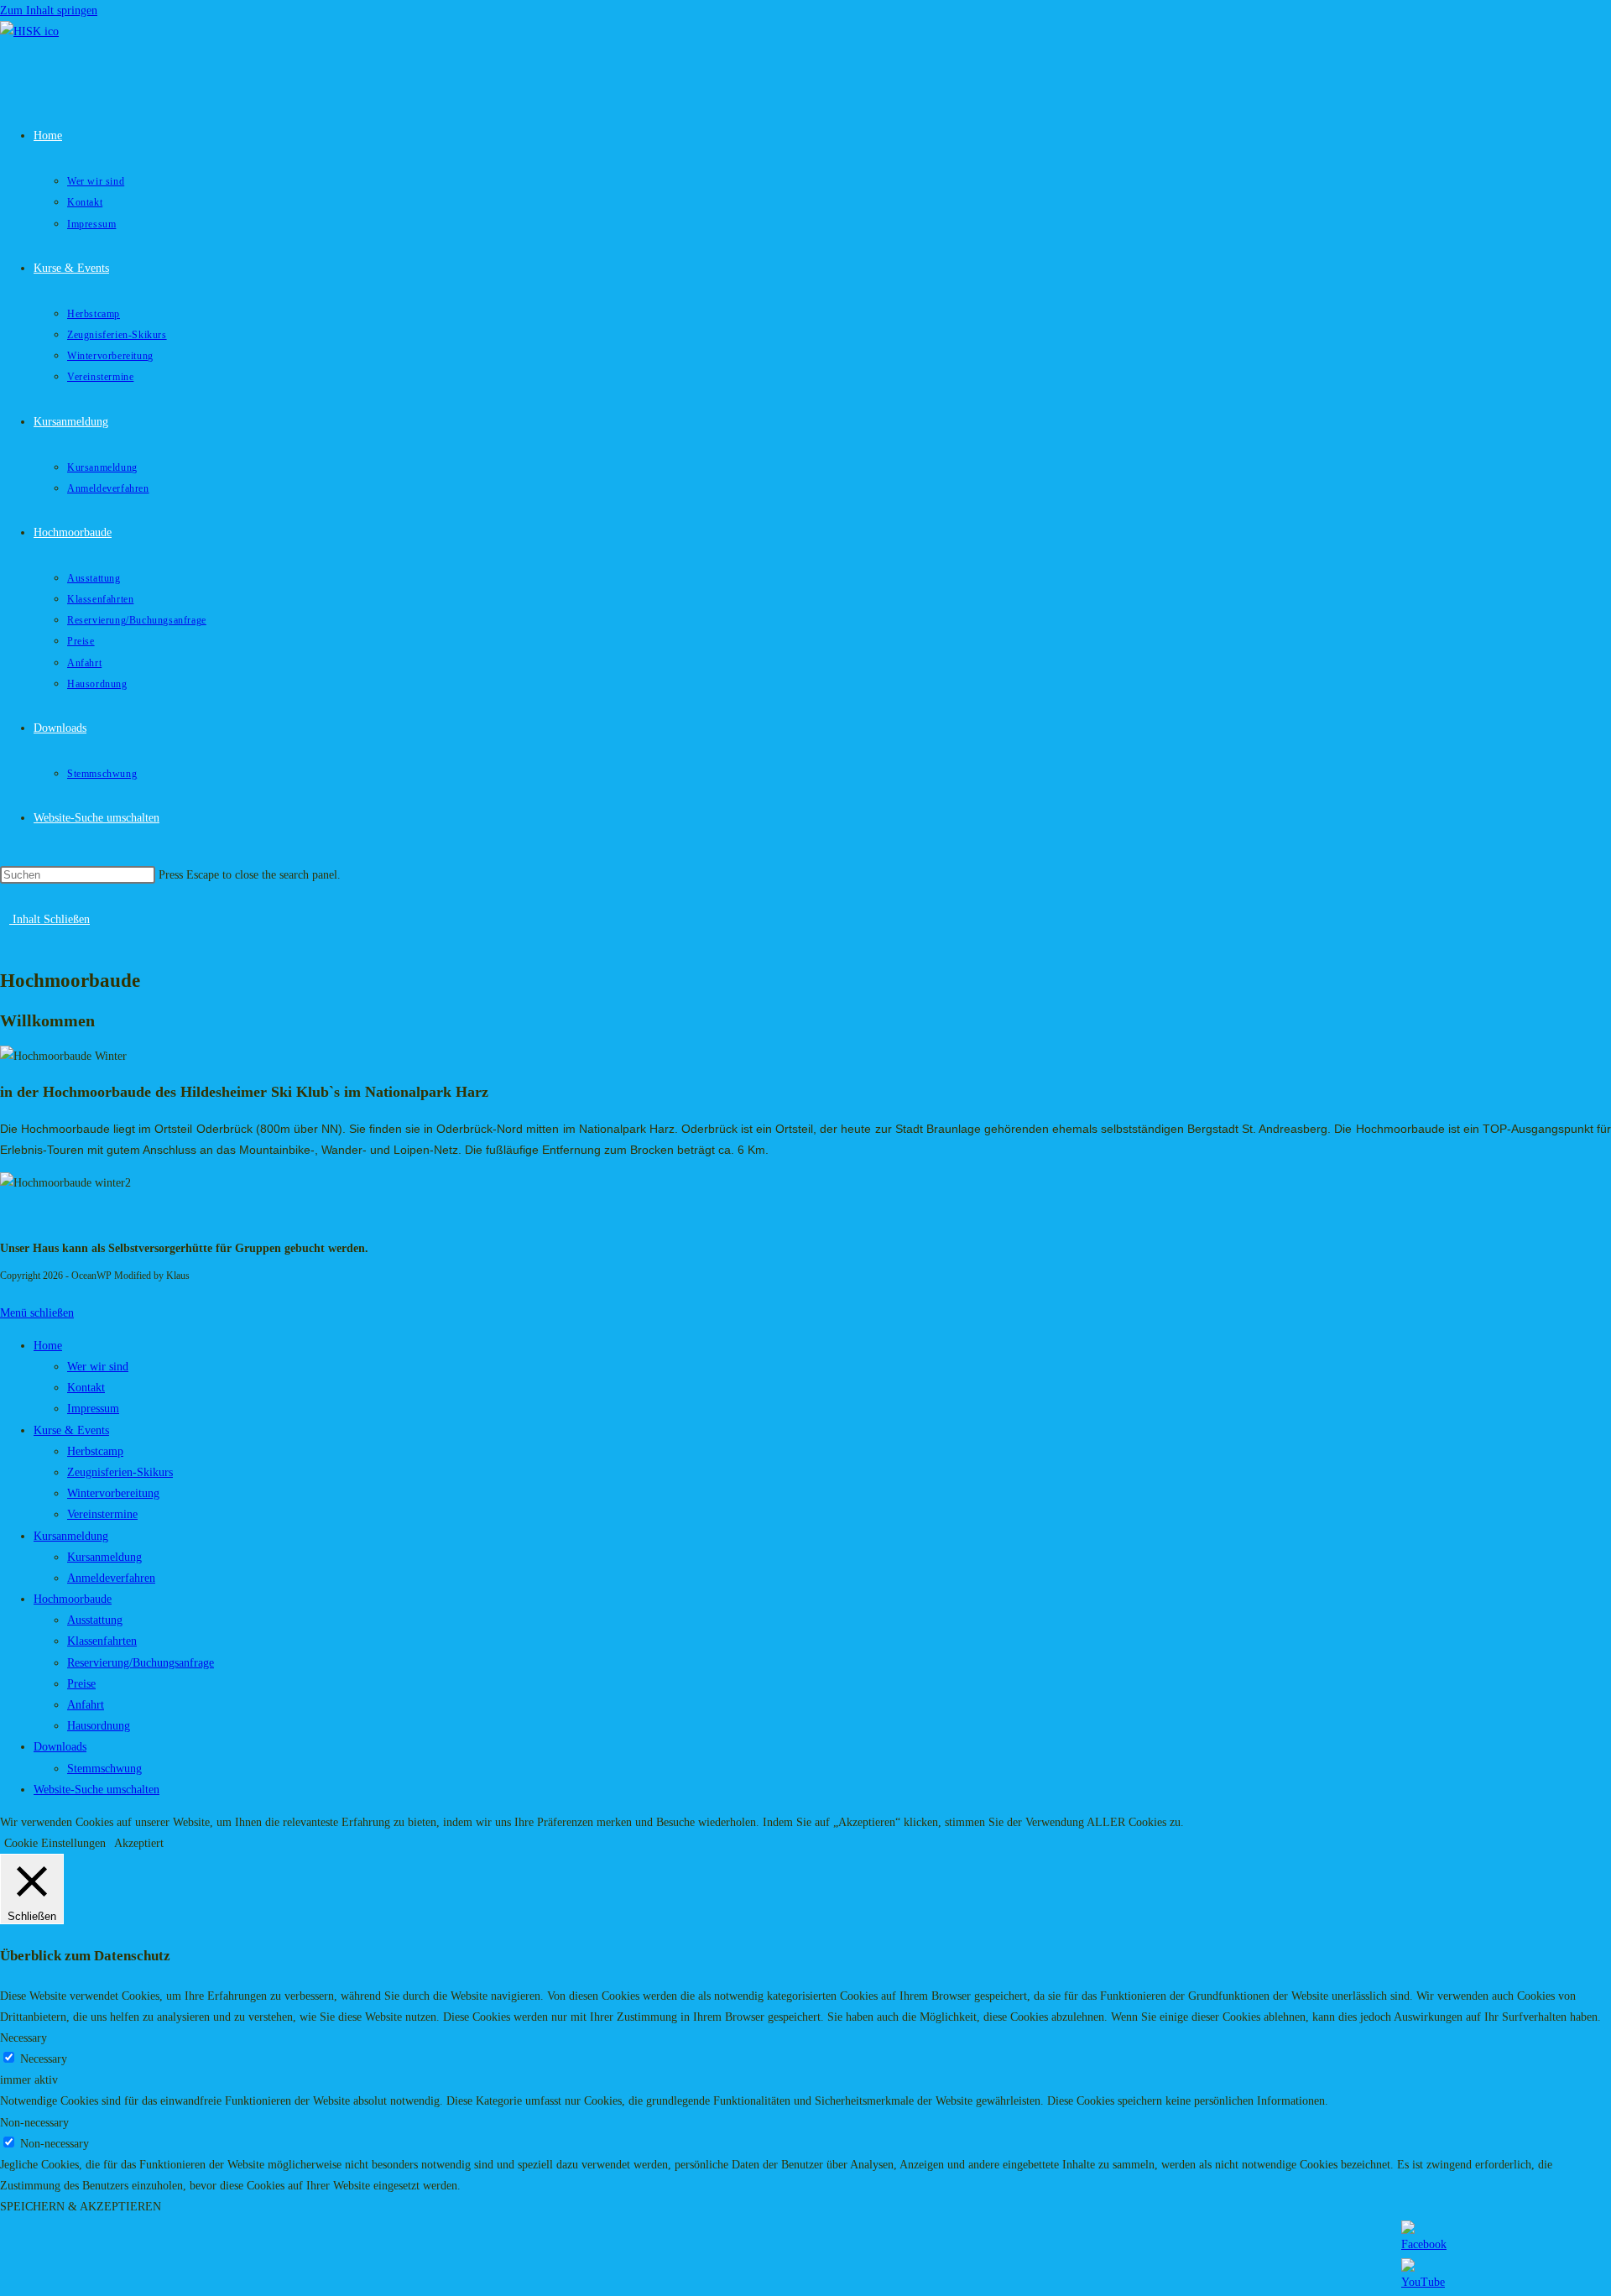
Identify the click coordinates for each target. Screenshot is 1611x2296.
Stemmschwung (104, 1769)
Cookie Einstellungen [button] (55, 1843)
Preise (81, 1684)
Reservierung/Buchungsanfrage (141, 1663)
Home (48, 1346)
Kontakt (86, 1388)
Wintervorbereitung (113, 1493)
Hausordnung (99, 1726)
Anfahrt (86, 1705)
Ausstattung (95, 1620)
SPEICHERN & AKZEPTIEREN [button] (81, 2207)
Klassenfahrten (102, 1641)
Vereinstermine (102, 1514)
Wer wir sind (98, 1367)
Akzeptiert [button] (139, 1843)
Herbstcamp (95, 1451)
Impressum (93, 1409)
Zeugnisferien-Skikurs (120, 1472)
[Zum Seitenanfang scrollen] (5, 1291)
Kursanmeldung (71, 1536)
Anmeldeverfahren (111, 1578)
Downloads (60, 1747)
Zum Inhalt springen (49, 10)
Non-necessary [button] (34, 2123)
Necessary (44, 2059)
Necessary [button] (23, 2038)
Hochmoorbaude (73, 1599)
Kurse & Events (71, 1430)
